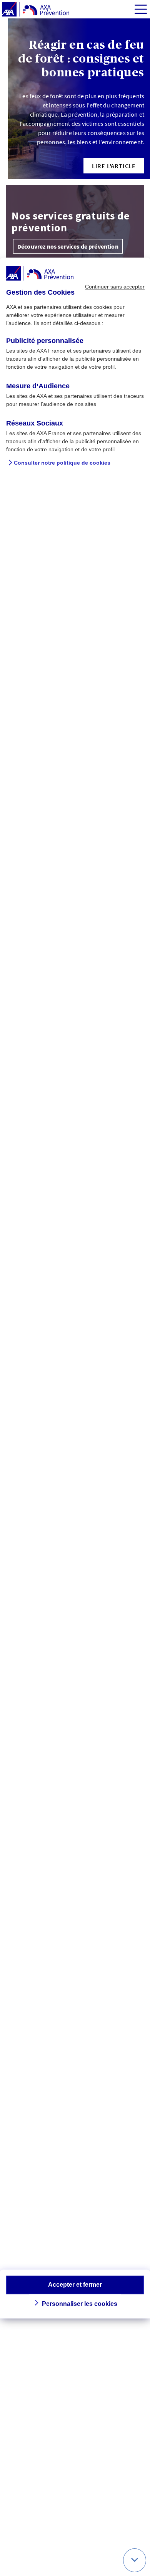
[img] (141, 9)
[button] (114, 166)
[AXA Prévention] (36, 10)
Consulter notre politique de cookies (62, 463)
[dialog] (75, 1288)
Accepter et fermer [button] (75, 2285)
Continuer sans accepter (115, 287)
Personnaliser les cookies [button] (80, 2304)
